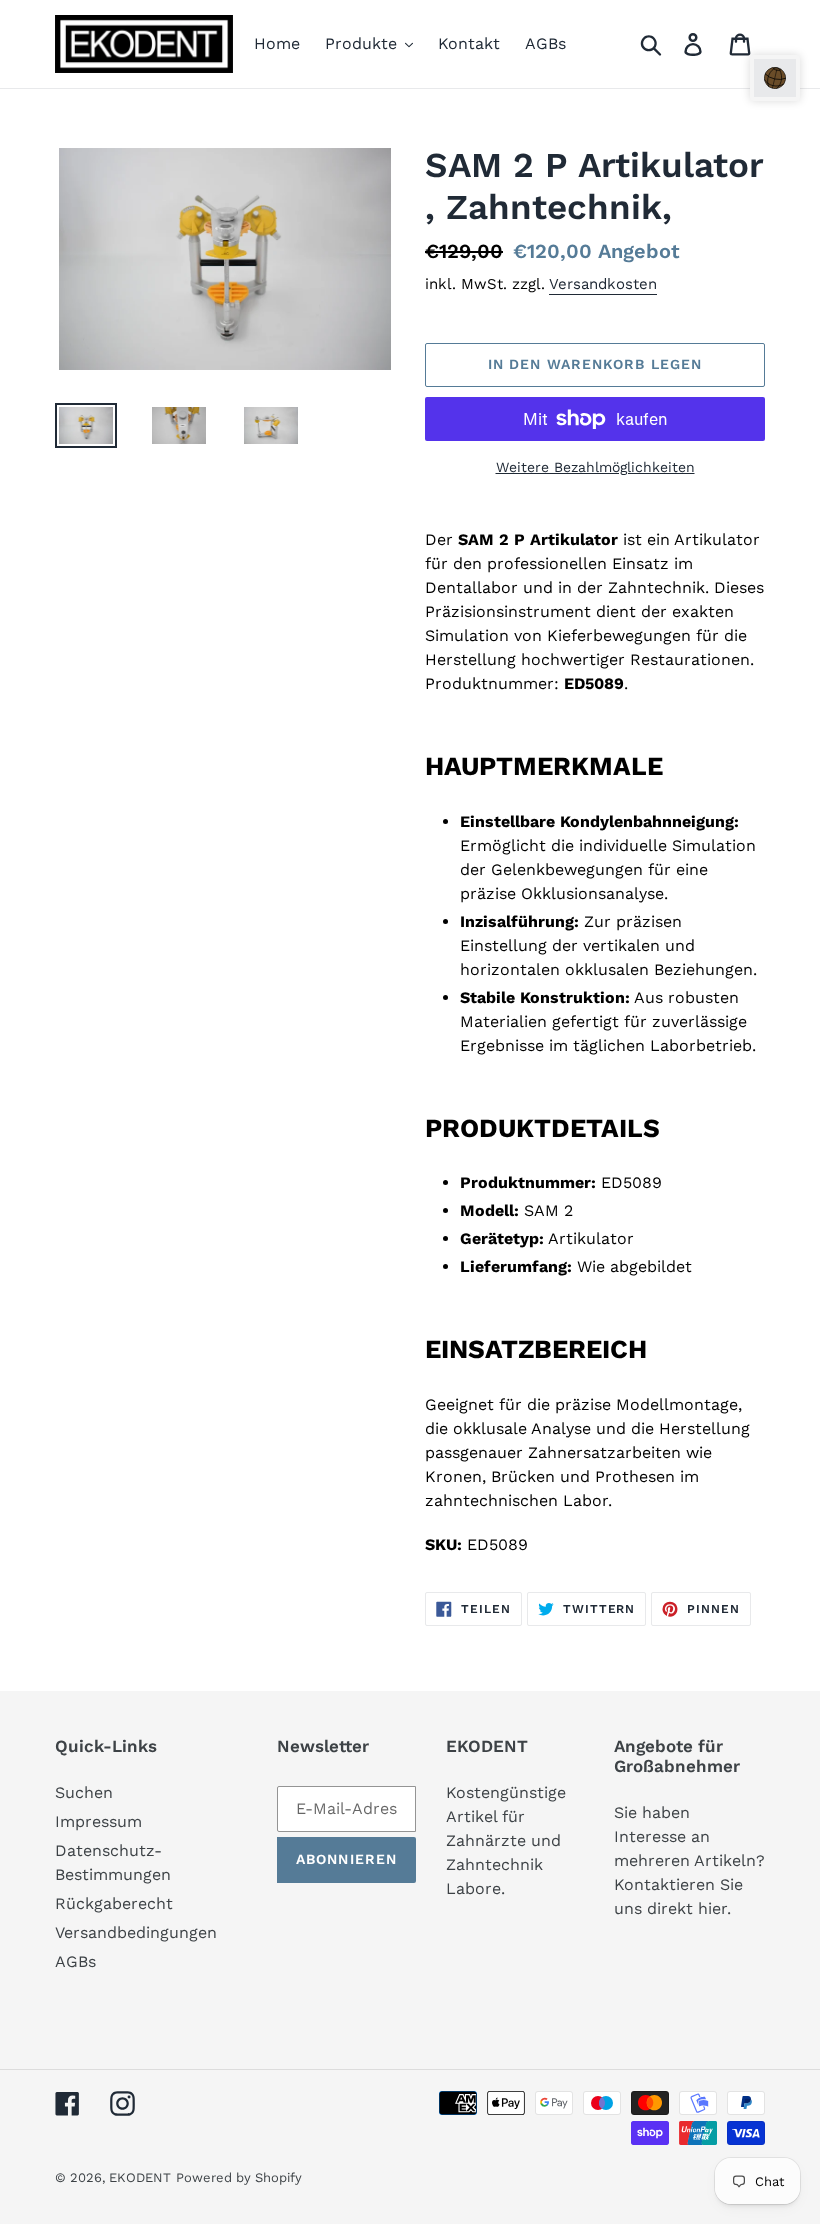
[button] (775, 78)
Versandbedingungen (136, 1932)
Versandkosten (603, 284)
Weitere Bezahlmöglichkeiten (595, 467)
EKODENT (140, 2177)
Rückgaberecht (114, 1903)
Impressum (98, 1821)
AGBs (75, 1961)
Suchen (84, 1792)
